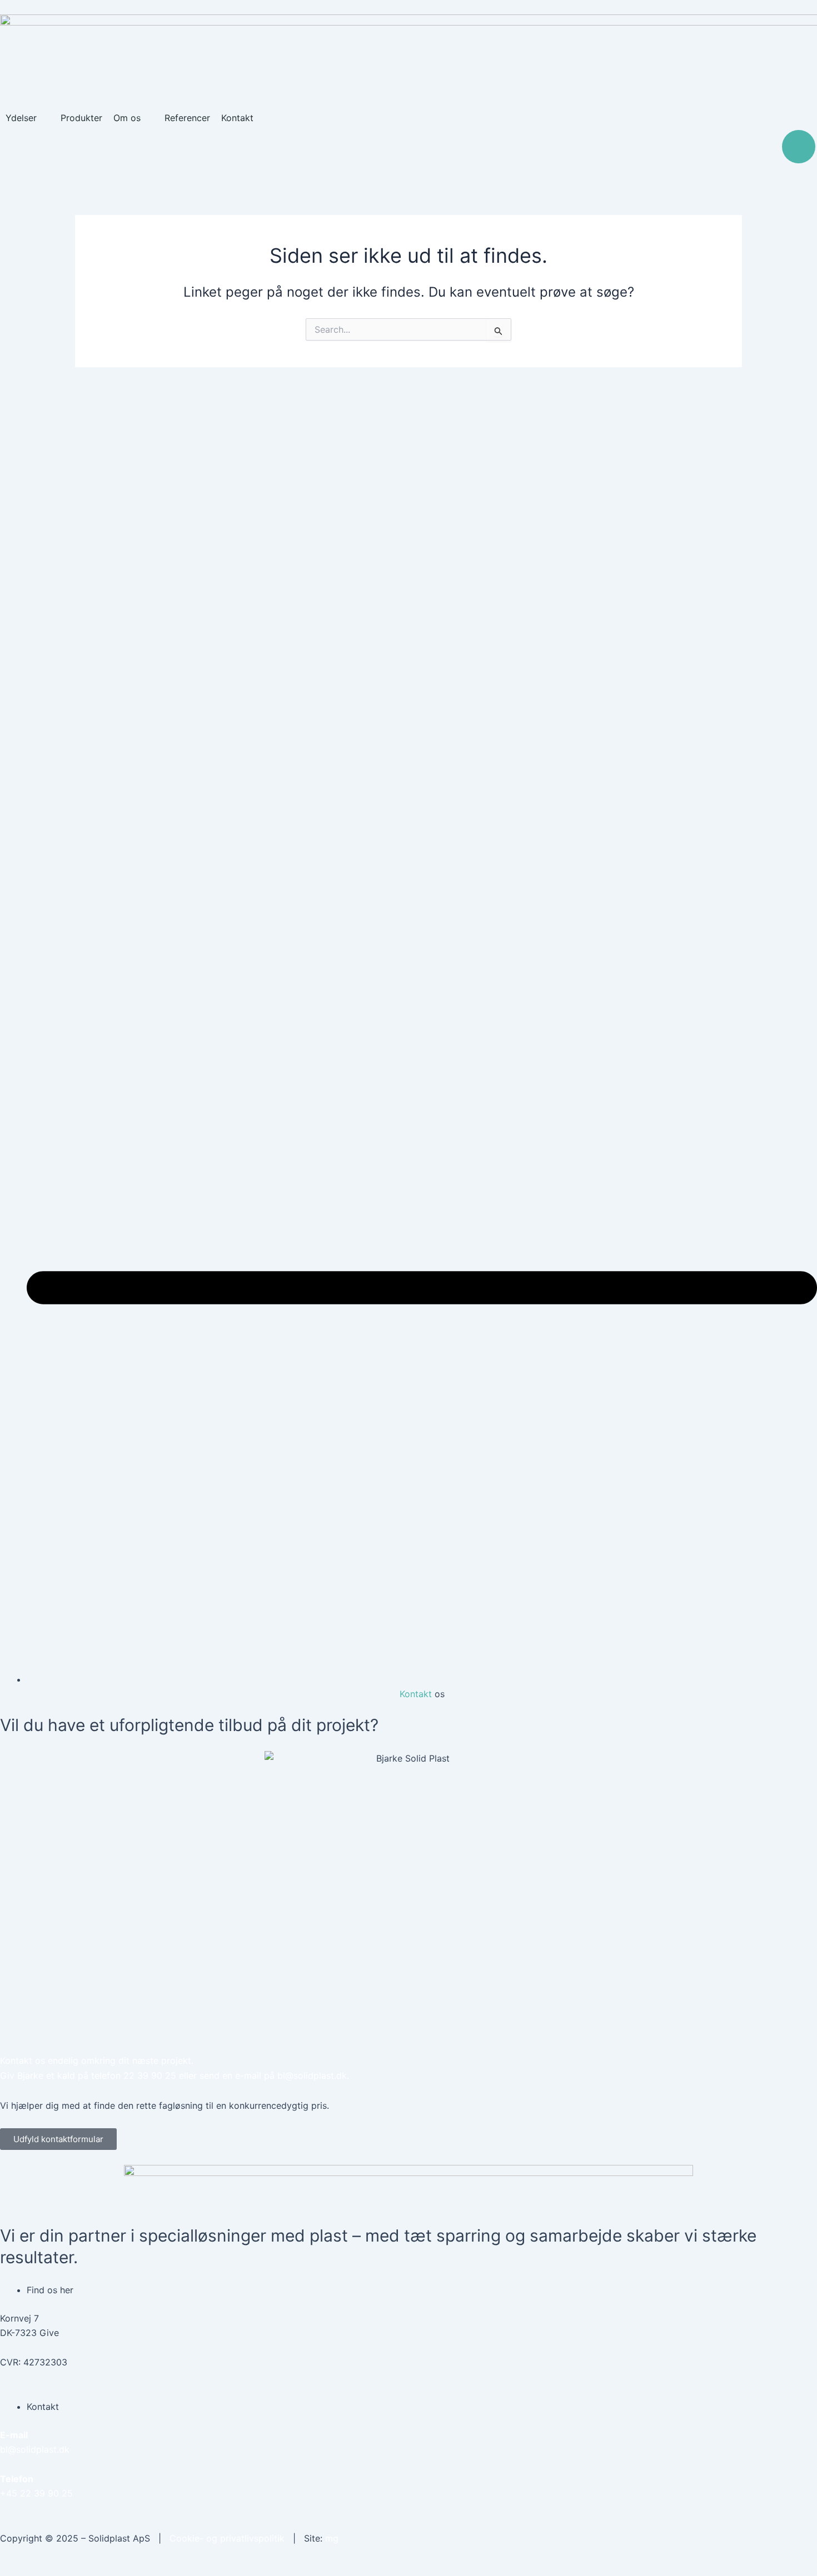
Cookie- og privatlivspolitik (227, 2538)
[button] (28, 118)
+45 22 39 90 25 (36, 2493)
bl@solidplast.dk (312, 2075)
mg (332, 2538)
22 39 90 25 (150, 2075)
